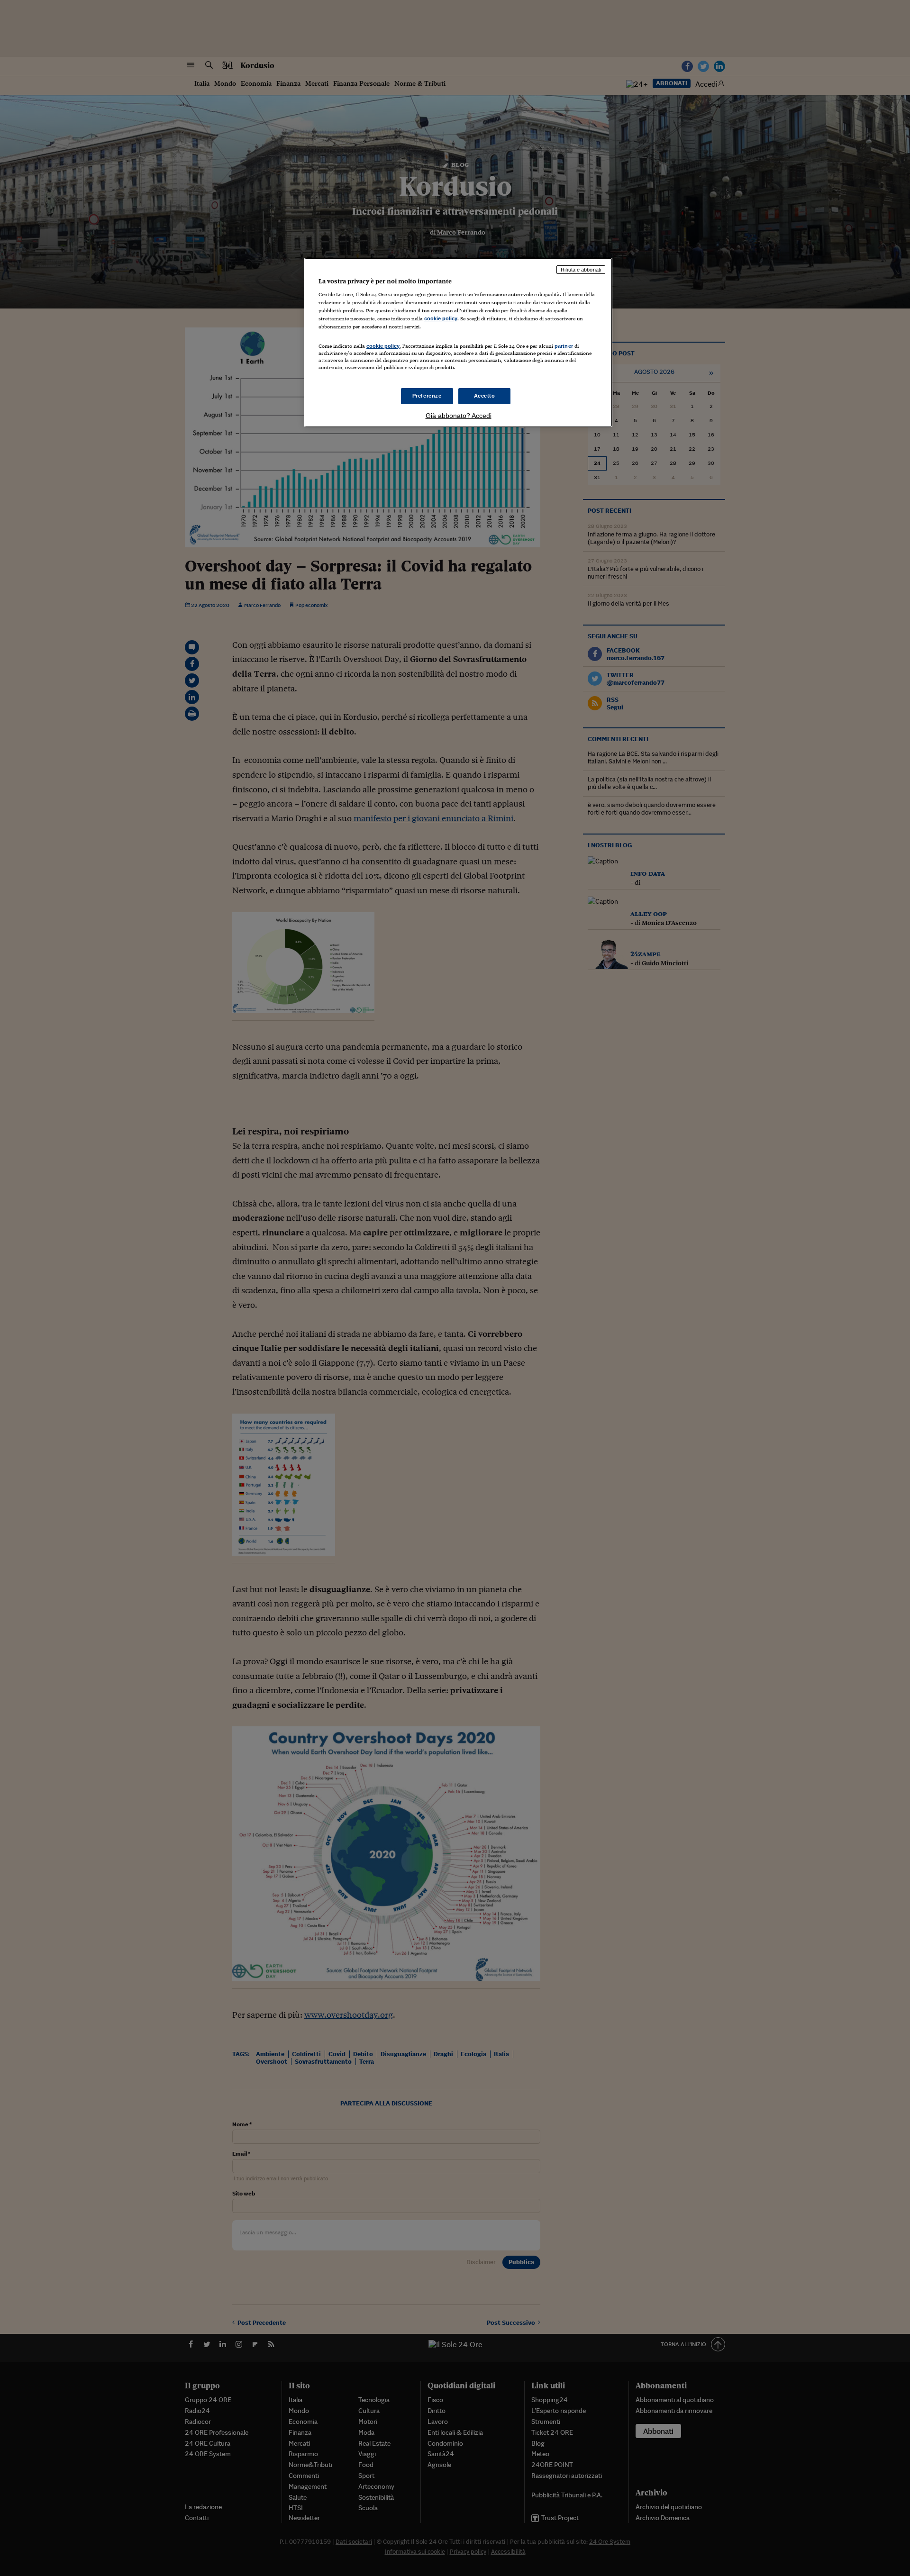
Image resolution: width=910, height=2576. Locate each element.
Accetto (485, 396)
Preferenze (427, 396)
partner (564, 346)
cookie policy (441, 318)
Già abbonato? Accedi (459, 416)
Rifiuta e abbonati (581, 270)
